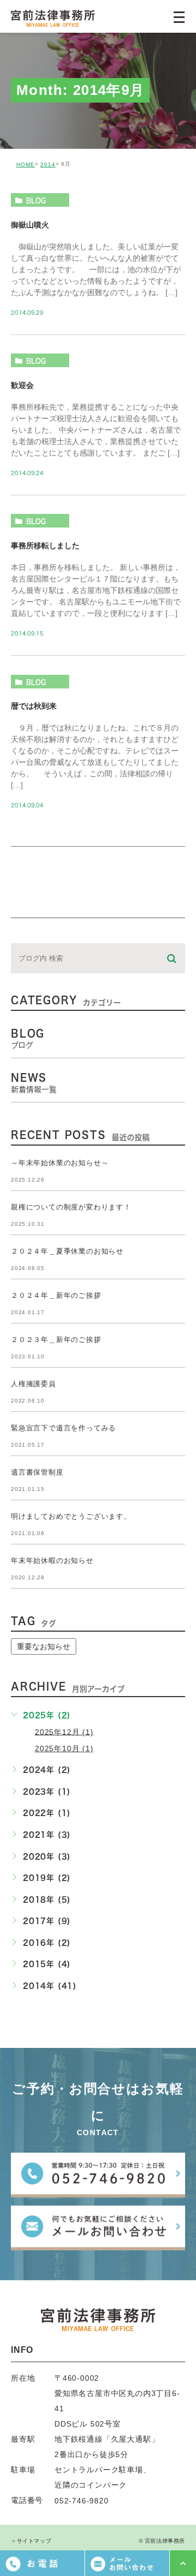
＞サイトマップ (31, 2541)
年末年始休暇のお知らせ (52, 1560)
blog (36, 200)
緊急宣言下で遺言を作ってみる (63, 1428)
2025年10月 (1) (64, 1748)
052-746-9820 (82, 2501)
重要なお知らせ (44, 1646)
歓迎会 (22, 385)
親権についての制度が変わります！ (71, 1207)
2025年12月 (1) (64, 1732)
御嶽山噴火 (30, 224)
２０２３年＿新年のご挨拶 (56, 1340)
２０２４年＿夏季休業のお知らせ (67, 1251)
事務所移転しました (45, 546)
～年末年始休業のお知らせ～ (60, 1163)
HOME (26, 164)
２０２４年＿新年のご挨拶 (56, 1295)
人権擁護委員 (33, 1384)
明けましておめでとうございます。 (71, 1516)
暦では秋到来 (34, 706)
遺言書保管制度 (37, 1472)
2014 (48, 164)
